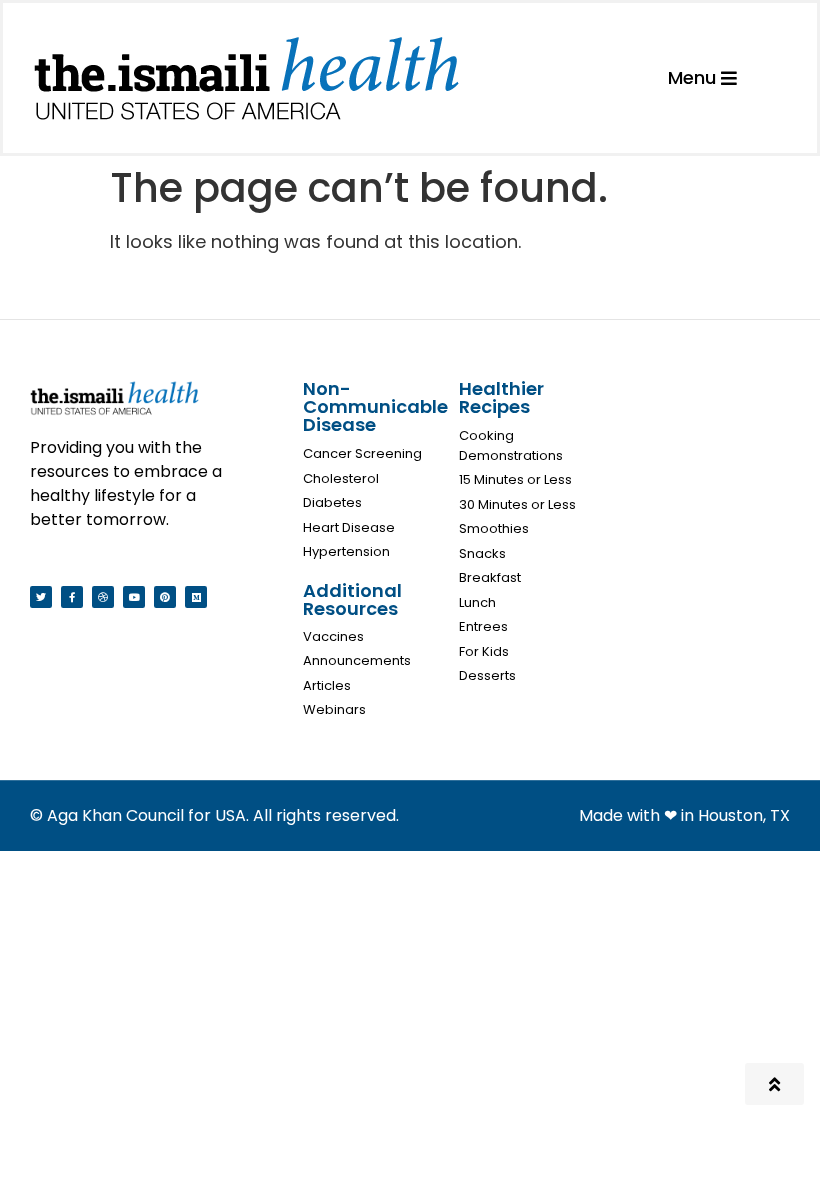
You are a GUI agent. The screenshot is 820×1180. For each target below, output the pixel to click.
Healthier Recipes (501, 397)
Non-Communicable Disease (375, 406)
